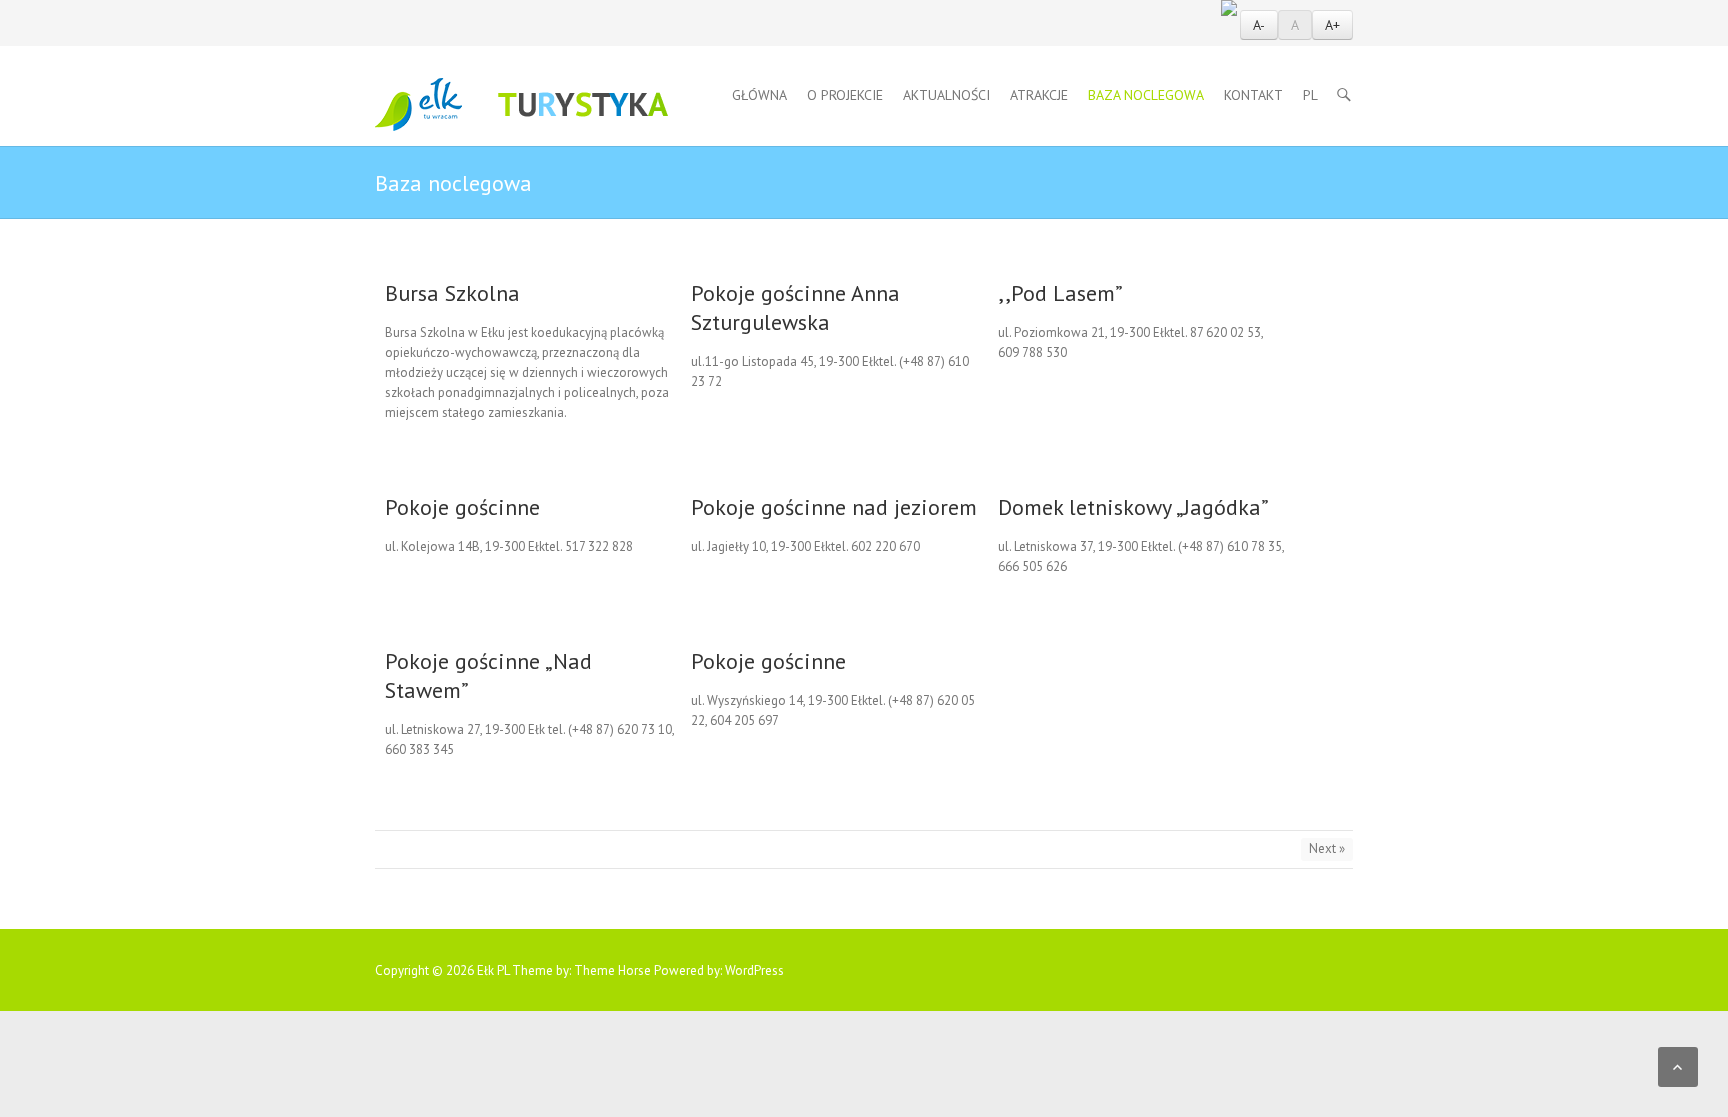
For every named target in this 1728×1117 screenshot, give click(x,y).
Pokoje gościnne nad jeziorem (834, 507)
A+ (1332, 25)
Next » (1327, 848)
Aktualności (946, 95)
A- (1259, 25)
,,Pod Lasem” (1060, 293)
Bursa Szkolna (452, 293)
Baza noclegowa (1146, 95)
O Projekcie (845, 95)
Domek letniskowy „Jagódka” (1133, 507)
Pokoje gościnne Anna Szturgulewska (795, 307)
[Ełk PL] (521, 104)
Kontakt (1253, 95)
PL (1310, 95)
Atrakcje (1039, 95)
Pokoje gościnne (462, 507)
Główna (759, 95)
